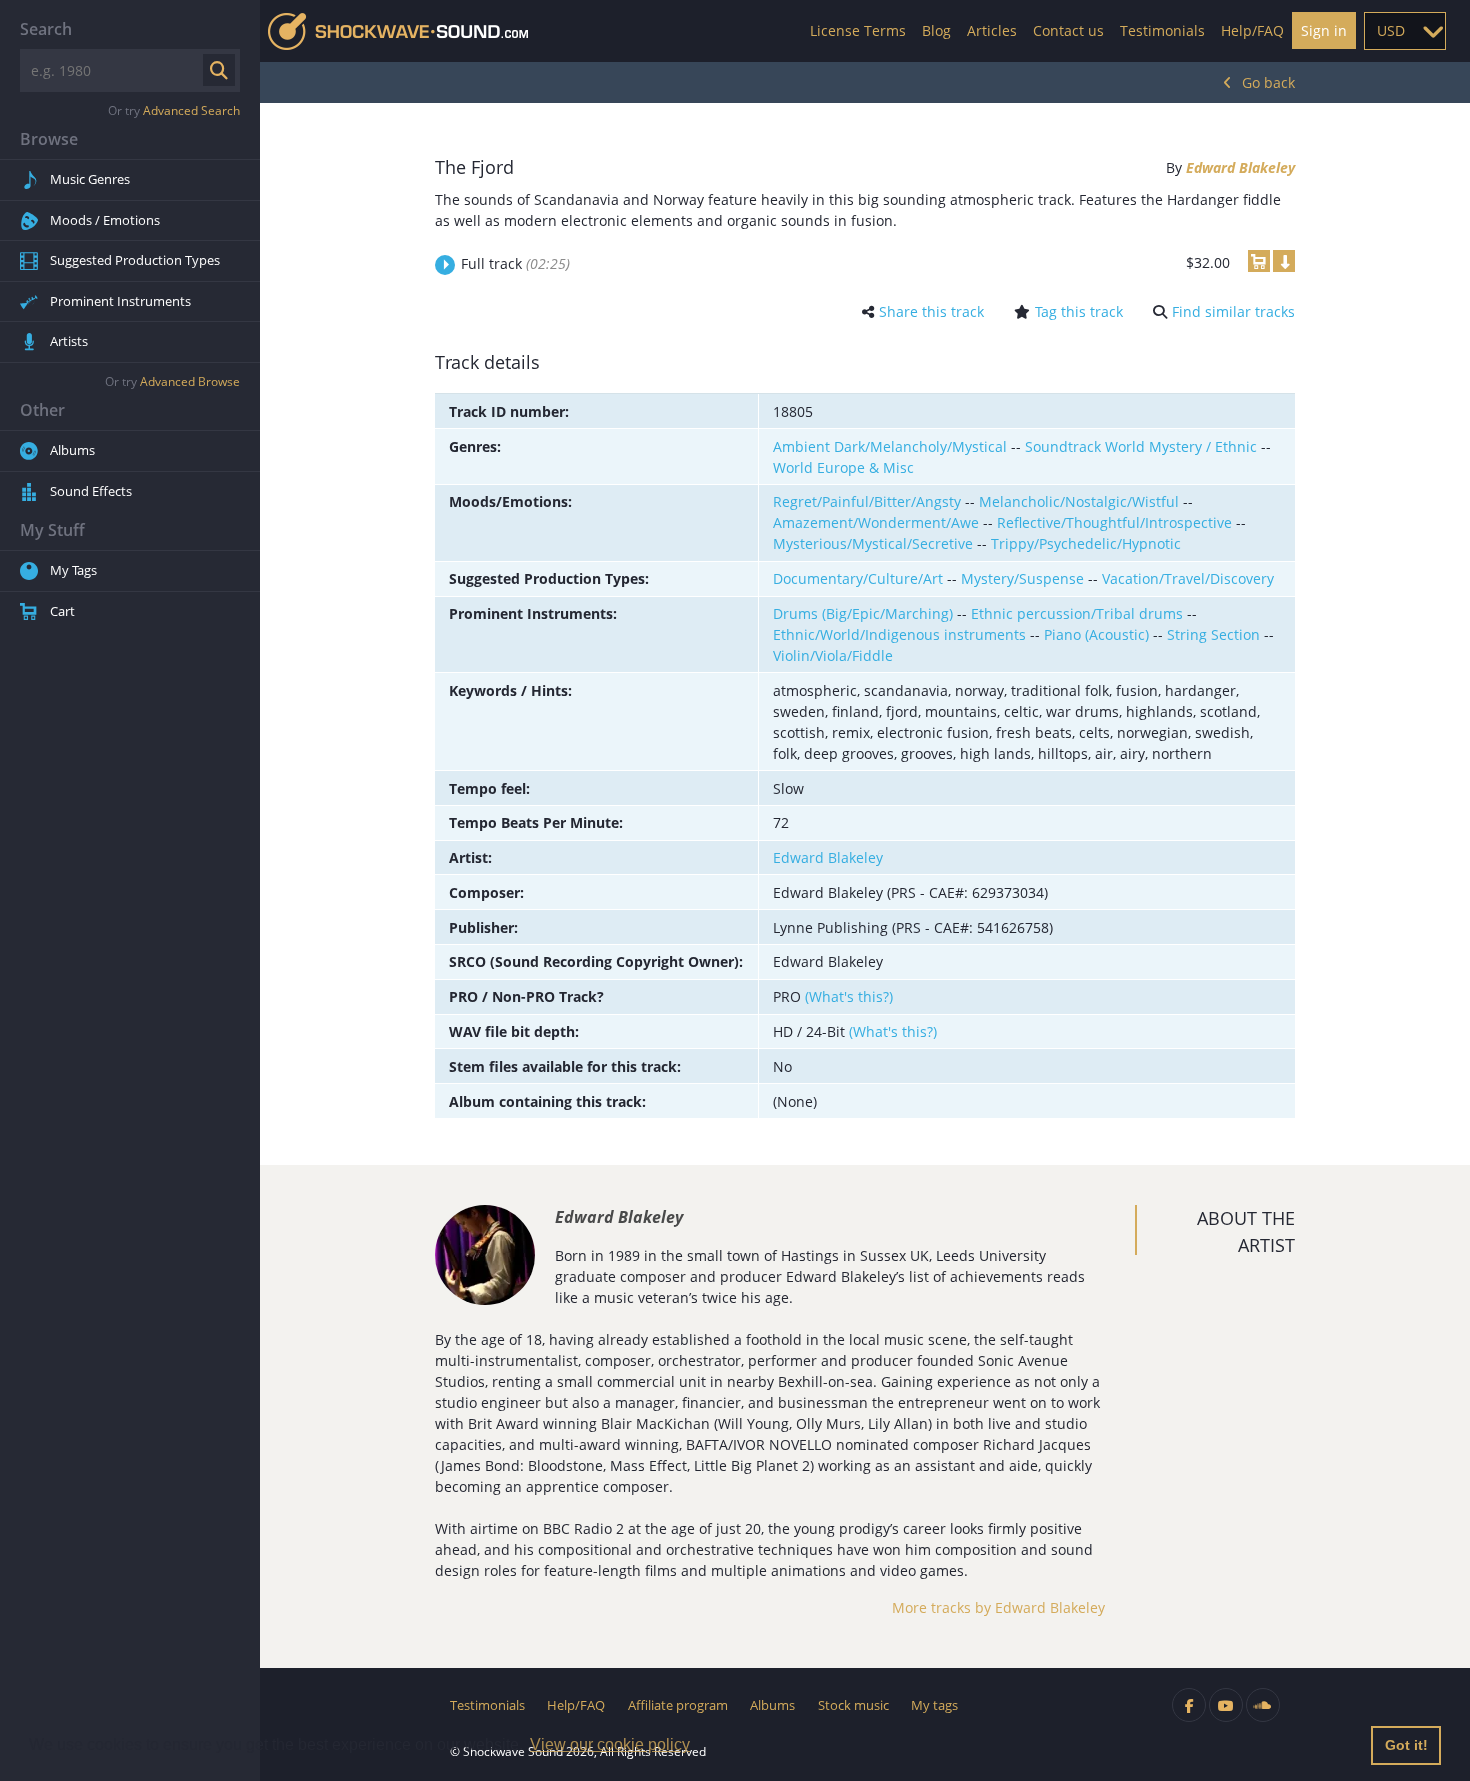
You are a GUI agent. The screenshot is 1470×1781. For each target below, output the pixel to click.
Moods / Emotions (105, 220)
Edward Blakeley (1240, 167)
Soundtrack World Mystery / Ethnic (1141, 446)
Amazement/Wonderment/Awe (876, 522)
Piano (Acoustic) (1096, 634)
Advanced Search (191, 110)
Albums (72, 450)
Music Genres (90, 179)
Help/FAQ (1252, 30)
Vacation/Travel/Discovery (1188, 578)
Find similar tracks (1233, 311)
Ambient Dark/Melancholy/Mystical (890, 446)
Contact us (1068, 30)
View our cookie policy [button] (610, 1744)
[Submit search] (219, 70)
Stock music (853, 1705)
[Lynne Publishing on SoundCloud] (1263, 1705)
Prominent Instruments (120, 301)
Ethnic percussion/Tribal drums (1077, 613)
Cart (62, 611)
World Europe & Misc (843, 467)
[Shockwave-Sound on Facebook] (1189, 1705)
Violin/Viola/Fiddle (833, 655)
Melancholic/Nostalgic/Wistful (1079, 501)
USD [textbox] (1391, 30)
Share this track (931, 311)
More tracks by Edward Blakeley (998, 1607)
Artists (69, 341)
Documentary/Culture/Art (858, 578)
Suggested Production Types (135, 260)
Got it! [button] (1406, 1745)
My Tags (73, 570)
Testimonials (1162, 30)
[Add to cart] (1259, 261)
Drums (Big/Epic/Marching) (863, 613)
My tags (934, 1705)
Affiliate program (678, 1705)
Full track (515, 263)
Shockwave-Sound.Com (398, 31)
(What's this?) (849, 996)
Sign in (1324, 30)
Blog (936, 30)
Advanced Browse (190, 381)
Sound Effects (91, 491)
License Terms (858, 30)
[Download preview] (1284, 261)
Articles (992, 30)
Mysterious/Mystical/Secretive (873, 543)
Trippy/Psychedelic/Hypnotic (1086, 543)
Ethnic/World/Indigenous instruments (899, 634)
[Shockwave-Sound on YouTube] (1226, 1705)
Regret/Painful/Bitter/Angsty (867, 501)
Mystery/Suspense (1022, 578)
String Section (1213, 634)
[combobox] (1405, 31)
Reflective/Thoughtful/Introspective (1114, 522)
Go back (1268, 82)
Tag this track (1079, 311)
